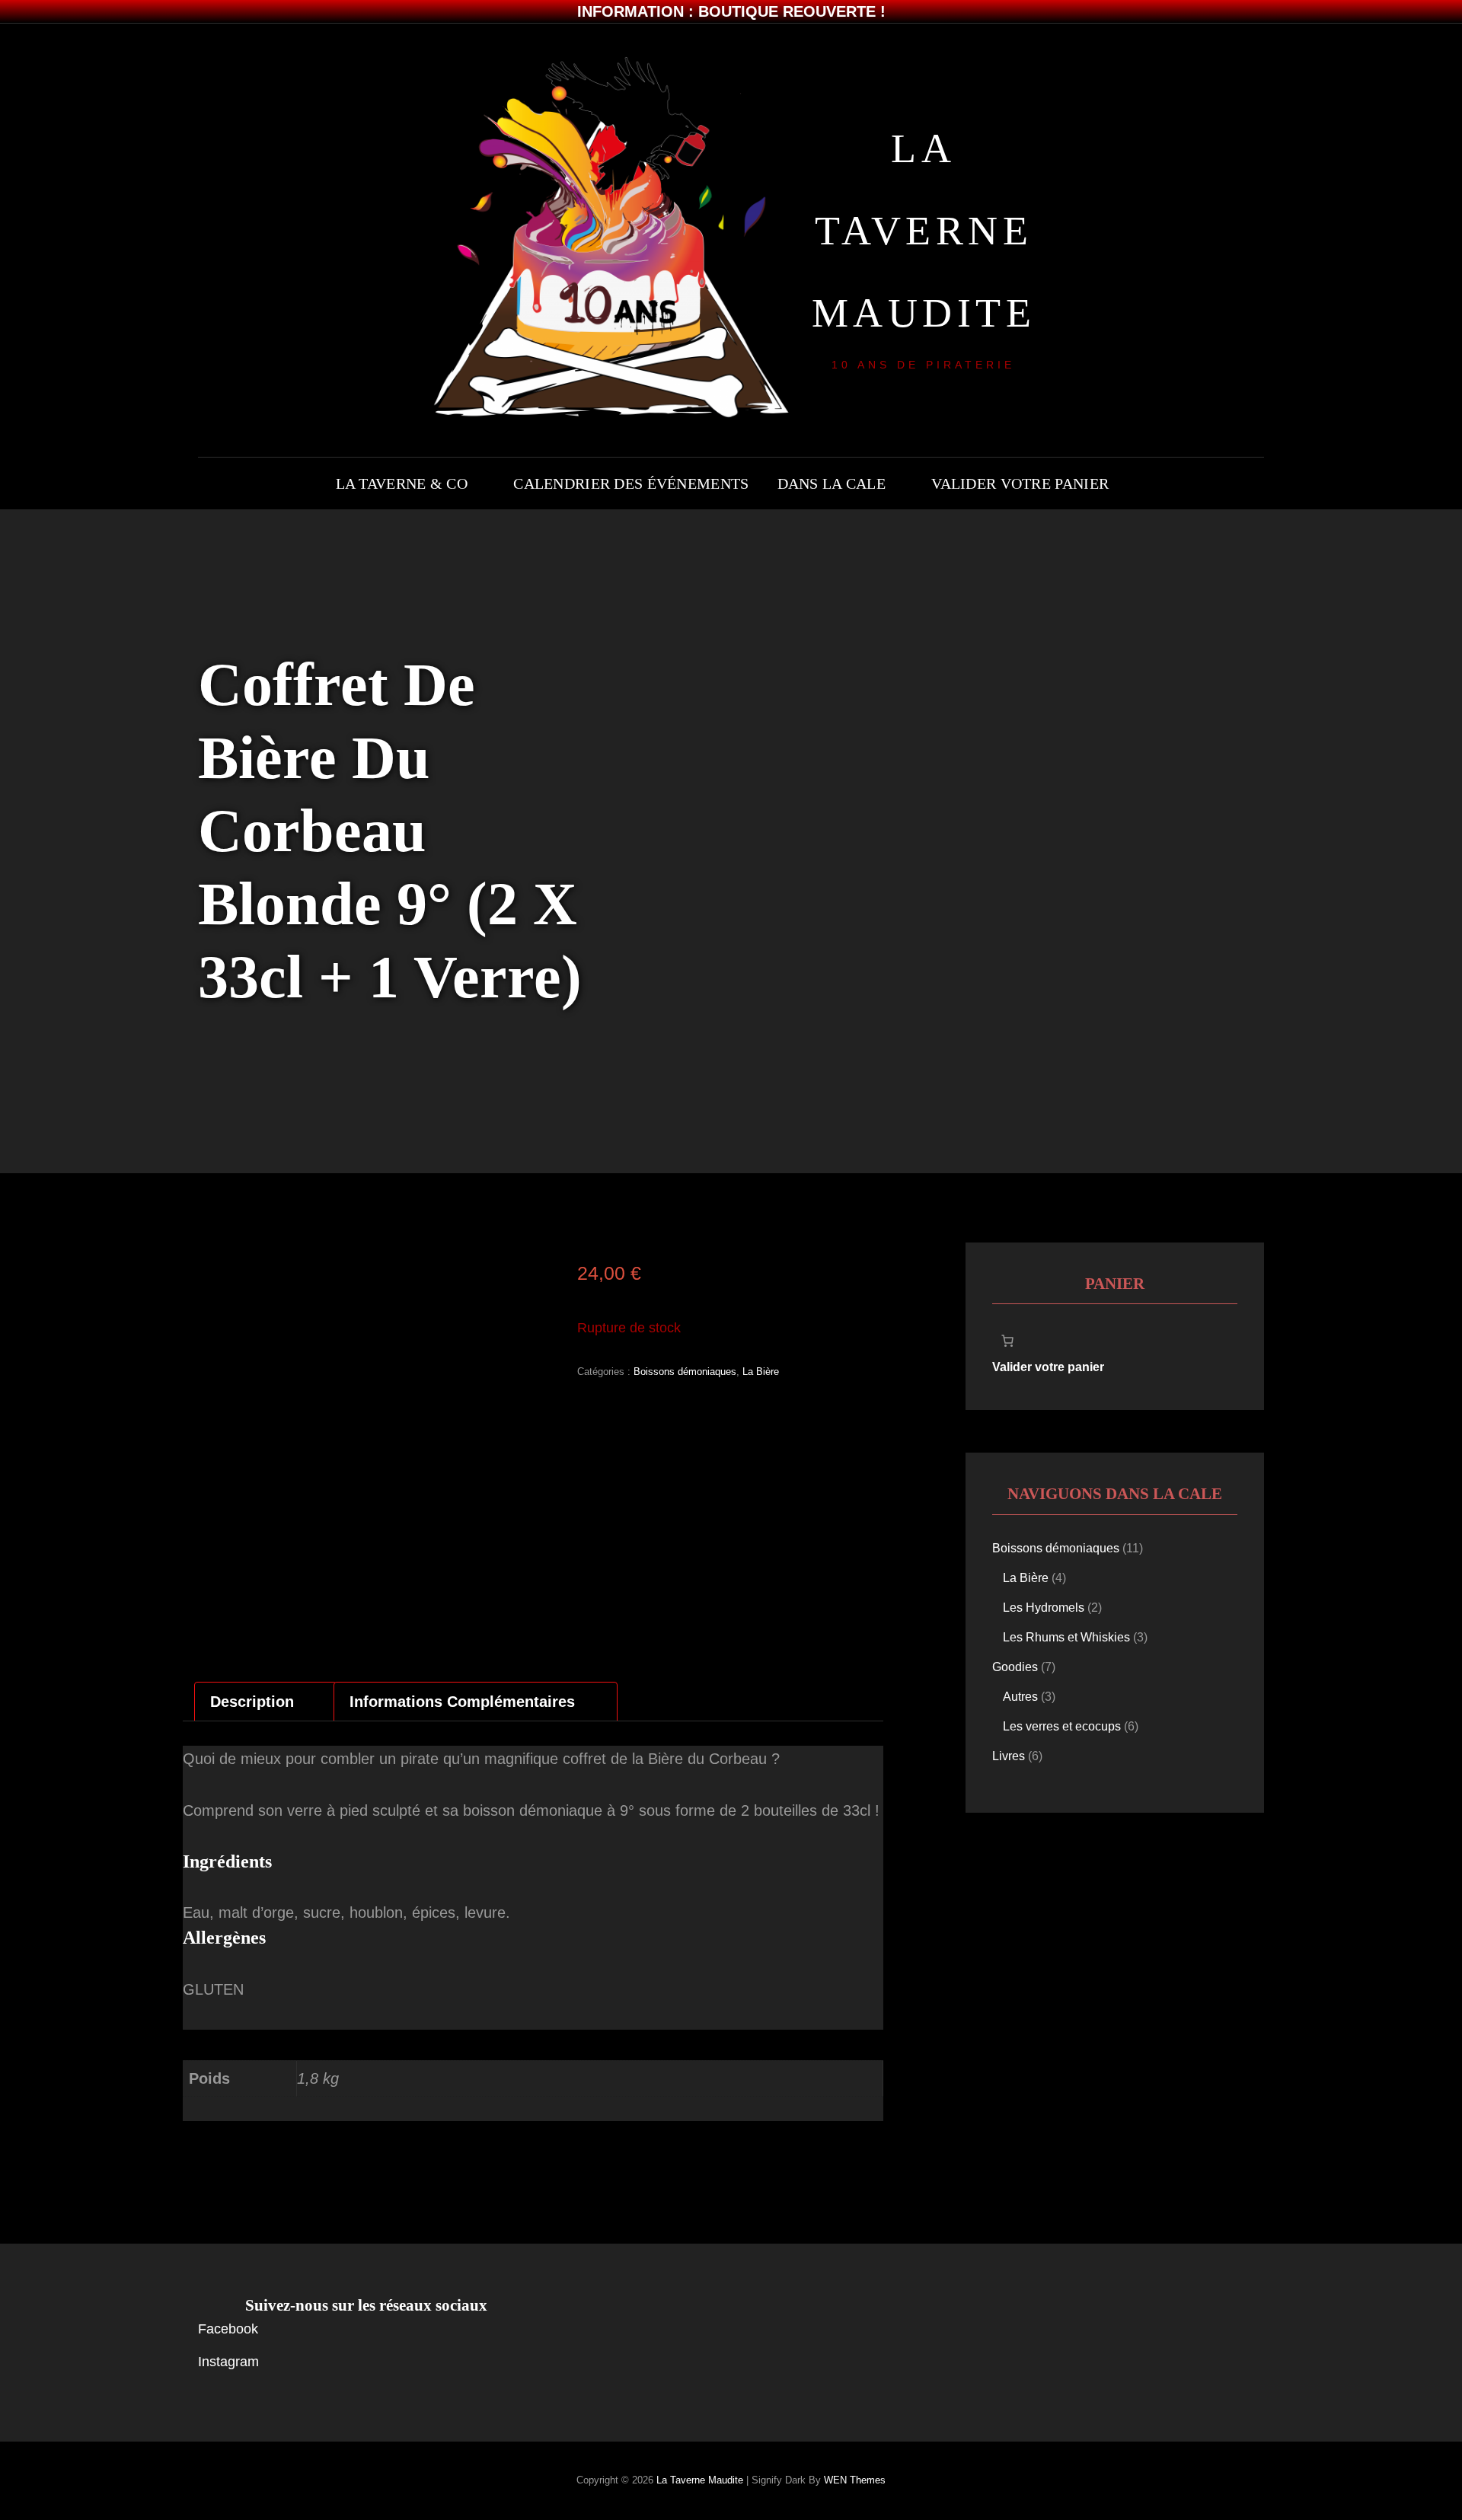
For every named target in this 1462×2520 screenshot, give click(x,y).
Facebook (228, 2329)
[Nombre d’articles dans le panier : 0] (1007, 1341)
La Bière (761, 1372)
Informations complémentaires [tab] (462, 1702)
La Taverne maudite (924, 231)
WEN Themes (855, 2480)
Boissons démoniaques (685, 1372)
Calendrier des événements (631, 483)
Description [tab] (252, 1702)
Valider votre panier (1020, 483)
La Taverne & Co (402, 483)
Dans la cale (832, 483)
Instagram (228, 2362)
